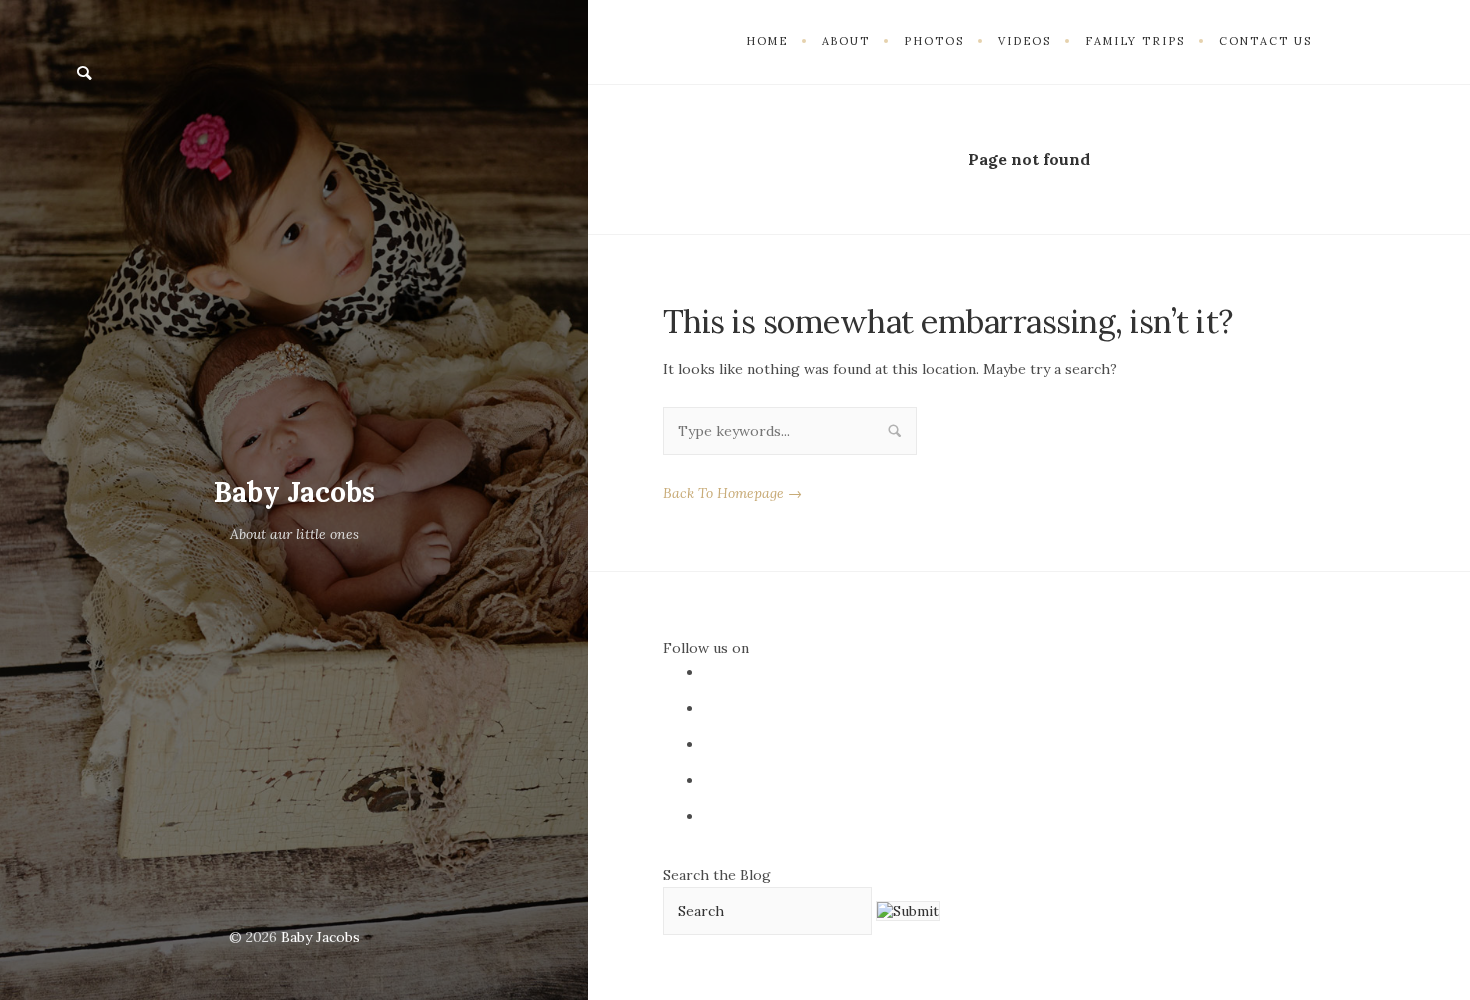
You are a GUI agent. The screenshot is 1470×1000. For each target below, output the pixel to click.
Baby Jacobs (294, 492)
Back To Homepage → (732, 493)
